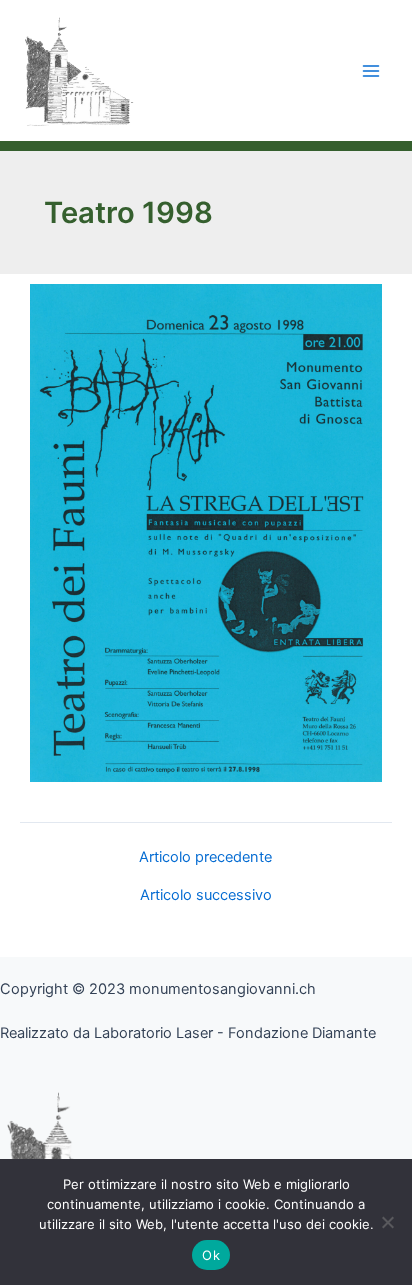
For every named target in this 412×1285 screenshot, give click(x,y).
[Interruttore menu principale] (371, 71)
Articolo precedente (205, 857)
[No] (387, 1222)
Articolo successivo (206, 895)
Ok (211, 1255)
